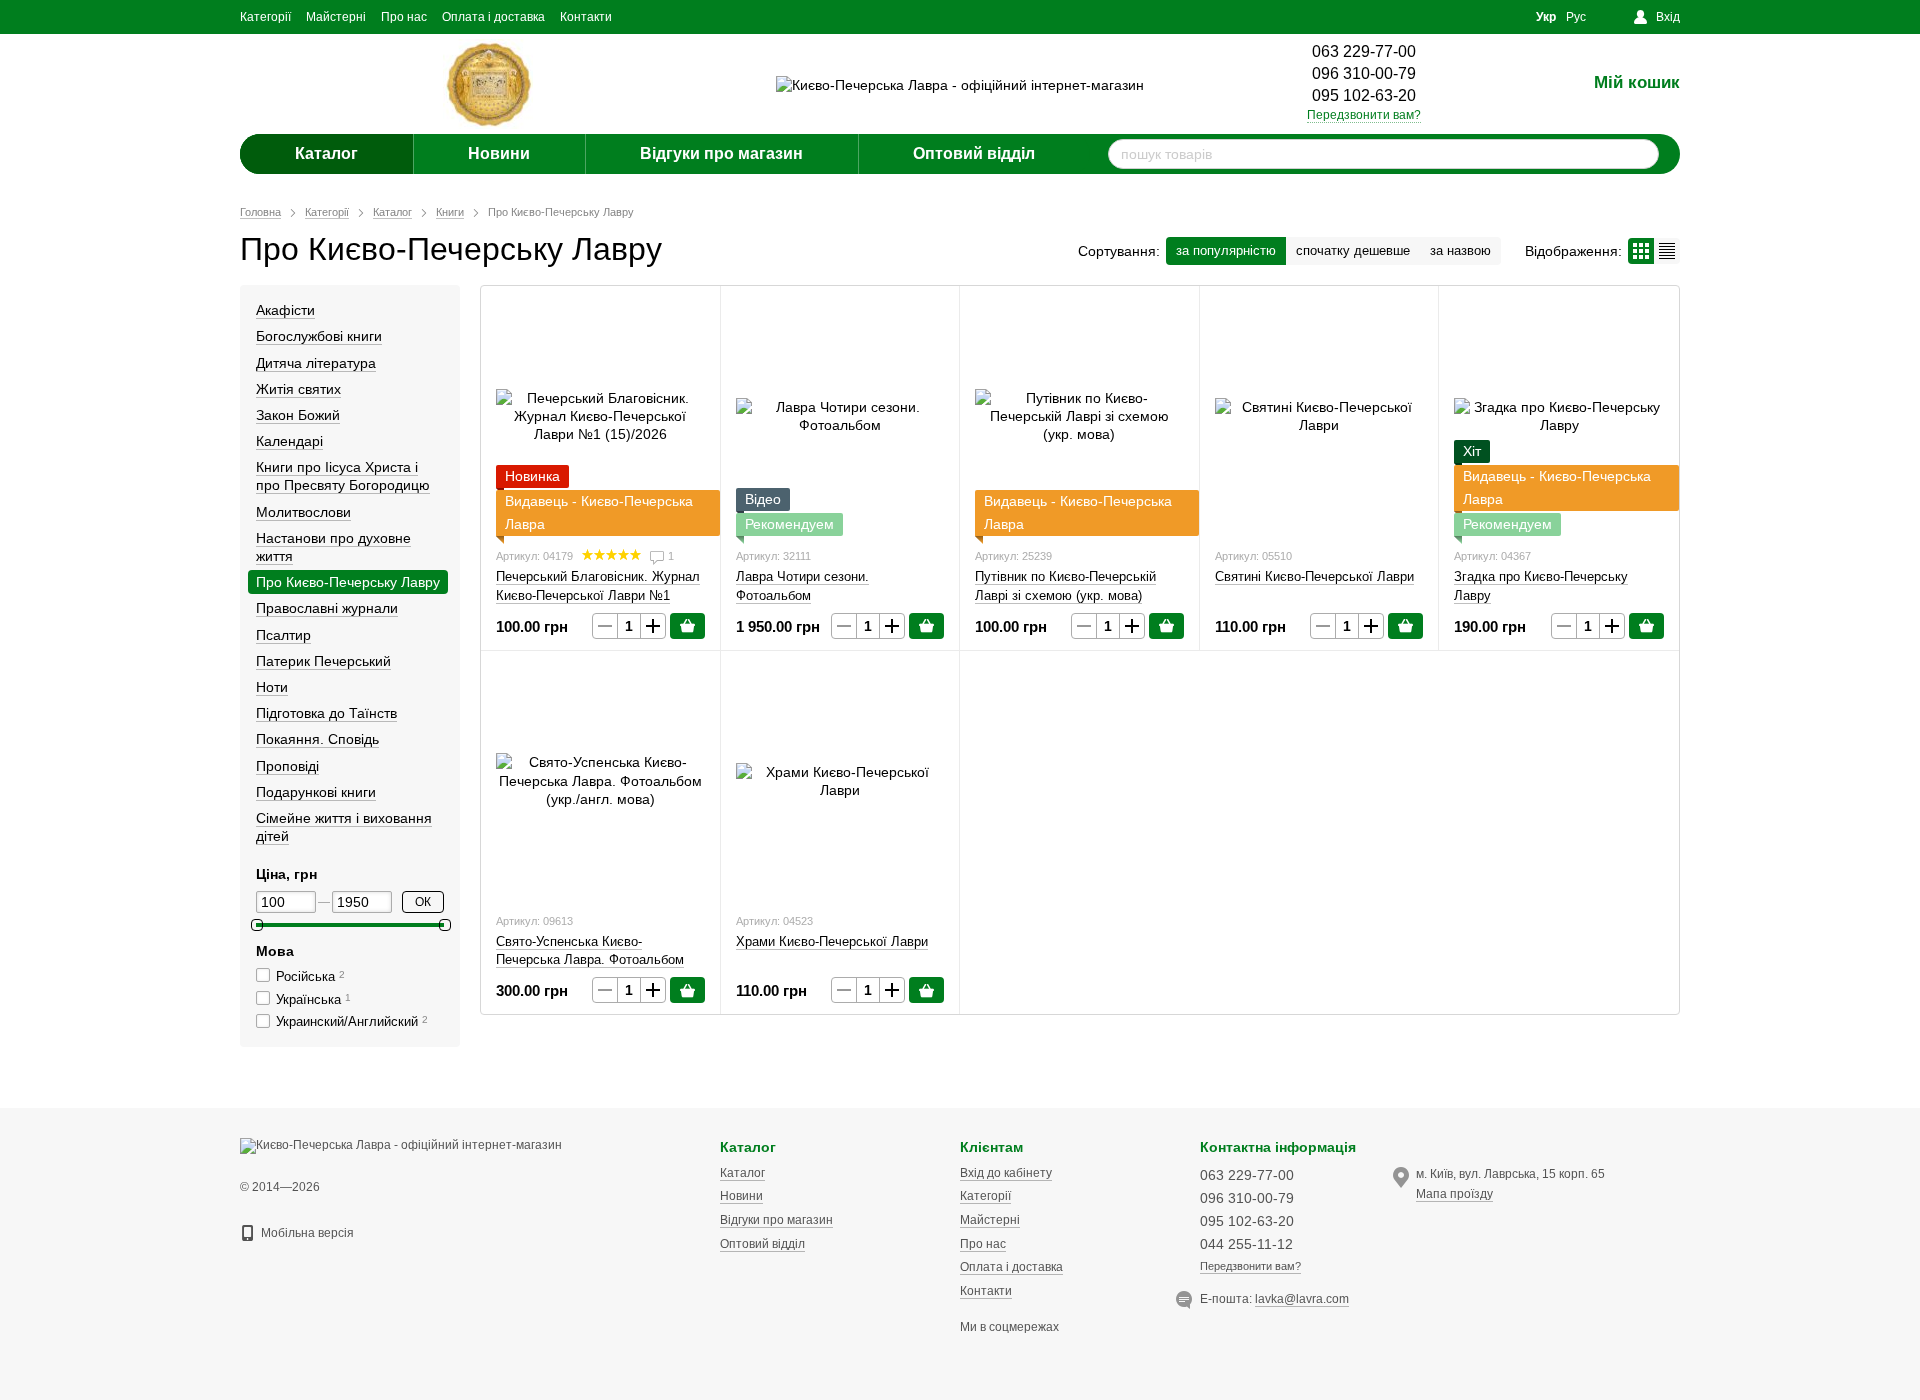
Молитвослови (303, 512)
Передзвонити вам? (1364, 115)
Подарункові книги (316, 792)
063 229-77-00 (1364, 51)
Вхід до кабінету (1006, 1173)
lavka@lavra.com (1302, 1299)
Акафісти (285, 310)
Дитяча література (316, 363)
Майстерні (336, 17)
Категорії (265, 17)
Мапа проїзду (1454, 1194)
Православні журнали (327, 608)
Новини (499, 153)
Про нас (404, 17)
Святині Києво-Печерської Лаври (1314, 576)
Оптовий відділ (974, 153)
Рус (1576, 17)
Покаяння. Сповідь (317, 739)
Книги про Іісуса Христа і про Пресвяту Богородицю (343, 476)
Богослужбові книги (319, 336)
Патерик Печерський (323, 661)
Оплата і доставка (493, 17)
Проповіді (287, 766)
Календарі (289, 441)
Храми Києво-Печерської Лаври (832, 941)
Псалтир (283, 635)
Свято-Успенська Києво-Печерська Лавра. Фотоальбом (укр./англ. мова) (590, 959)
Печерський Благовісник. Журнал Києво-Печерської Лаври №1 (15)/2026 (598, 594)
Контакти (586, 17)
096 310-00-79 (1364, 73)
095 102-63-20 (1364, 95)
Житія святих (298, 389)
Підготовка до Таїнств (326, 713)
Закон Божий (298, 415)
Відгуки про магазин (721, 153)
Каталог (326, 153)
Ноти (272, 687)
